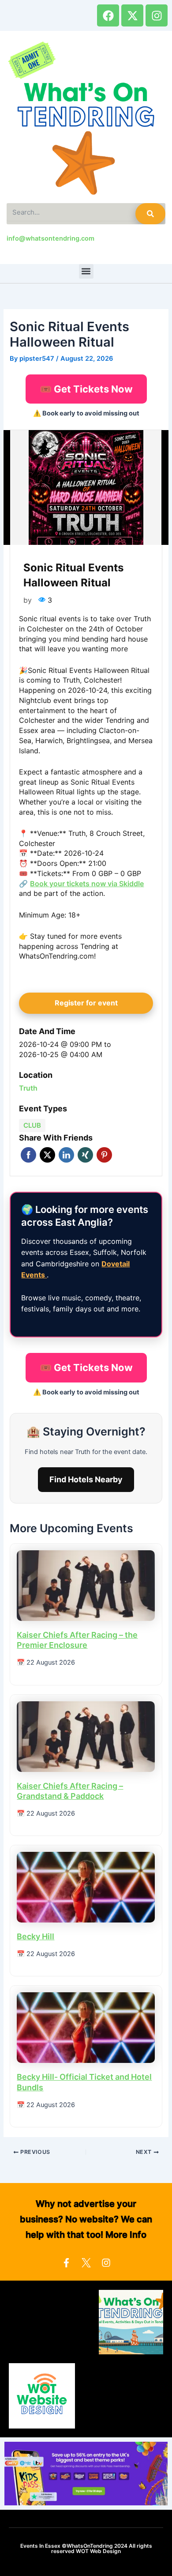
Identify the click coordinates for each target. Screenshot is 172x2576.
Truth (28, 1088)
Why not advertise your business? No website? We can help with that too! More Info (86, 2219)
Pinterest (104, 1155)
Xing (85, 1155)
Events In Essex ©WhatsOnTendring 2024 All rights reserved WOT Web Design (86, 2548)
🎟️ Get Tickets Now (86, 389)
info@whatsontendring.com (50, 238)
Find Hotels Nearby (86, 1479)
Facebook (28, 1155)
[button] (86, 271)
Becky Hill (36, 1936)
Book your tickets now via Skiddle (87, 884)
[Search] (150, 214)
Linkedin (66, 1155)
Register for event (86, 1003)
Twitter (47, 1155)
